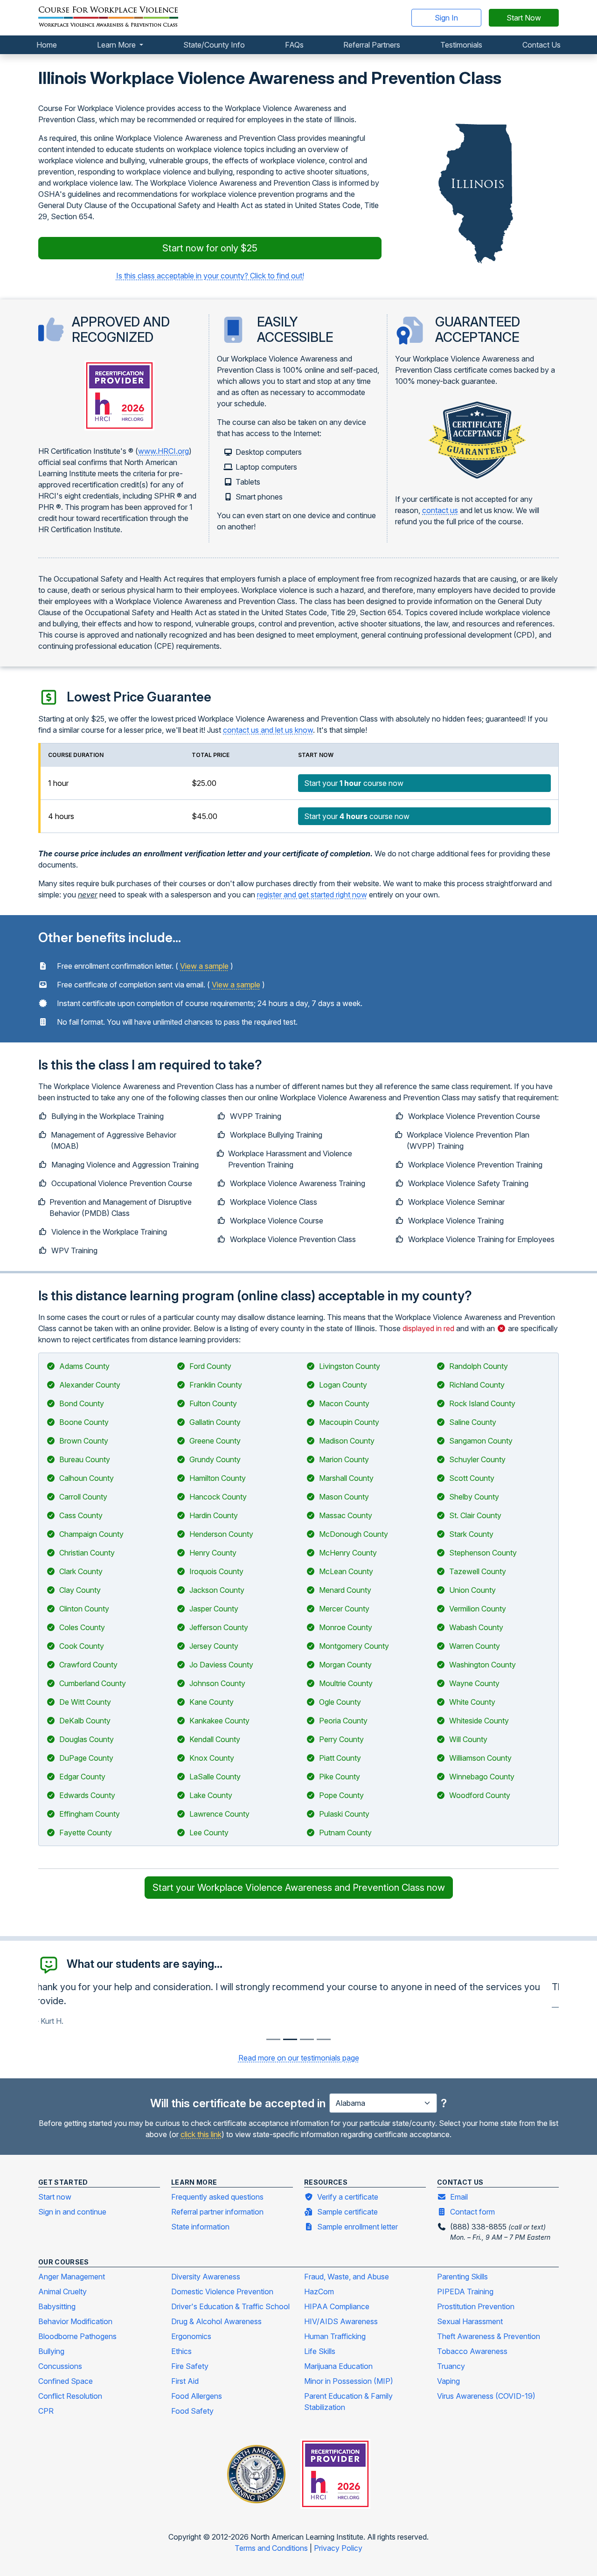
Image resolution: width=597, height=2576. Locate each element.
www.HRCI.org (163, 451)
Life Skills (320, 2351)
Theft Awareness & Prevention (489, 2336)
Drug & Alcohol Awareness (216, 2321)
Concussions (60, 2366)
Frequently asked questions (217, 2197)
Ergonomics (191, 2336)
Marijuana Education (338, 2366)
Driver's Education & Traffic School (230, 2306)
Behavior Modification (75, 2321)
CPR (46, 2411)
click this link (201, 2134)
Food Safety (192, 2411)
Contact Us (541, 45)
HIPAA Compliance (337, 2306)
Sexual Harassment (470, 2321)
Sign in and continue (72, 2212)
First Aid (185, 2381)
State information (200, 2227)
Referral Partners (372, 45)
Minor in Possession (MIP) (349, 2381)
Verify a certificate (348, 2197)
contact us (440, 510)
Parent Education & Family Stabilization (348, 2402)
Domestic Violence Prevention (222, 2291)
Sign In (446, 18)
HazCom (319, 2291)
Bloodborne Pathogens (77, 2336)
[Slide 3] (324, 2039)
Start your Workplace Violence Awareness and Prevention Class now (299, 1888)
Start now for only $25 (210, 248)
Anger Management (72, 2277)
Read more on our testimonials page (299, 2058)
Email (459, 2197)
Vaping (448, 2381)
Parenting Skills (462, 2277)
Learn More (117, 45)
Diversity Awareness (206, 2277)
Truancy (451, 2366)
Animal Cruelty (62, 2291)
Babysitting (57, 2306)
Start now (55, 2197)
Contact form (472, 2212)
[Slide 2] (307, 2039)
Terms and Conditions (272, 2548)
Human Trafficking (335, 2336)
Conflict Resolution (70, 2396)
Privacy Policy (338, 2548)
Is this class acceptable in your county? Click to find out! (210, 276)
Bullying (51, 2351)
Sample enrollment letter (358, 2227)
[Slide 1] (290, 2039)
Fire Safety (190, 2366)
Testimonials (461, 45)
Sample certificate (347, 2212)
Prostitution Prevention (476, 2306)
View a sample (204, 966)
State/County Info (214, 45)
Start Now (524, 18)
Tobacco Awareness (472, 2351)
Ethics (181, 2351)
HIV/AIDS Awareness (341, 2321)
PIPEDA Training (465, 2291)
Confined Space (66, 2381)
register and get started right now (312, 895)
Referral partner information (217, 2212)
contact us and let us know (268, 730)
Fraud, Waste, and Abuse (347, 2277)
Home (47, 45)
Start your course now (354, 783)
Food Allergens (197, 2396)
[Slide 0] (273, 2039)
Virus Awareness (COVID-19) (486, 2396)
